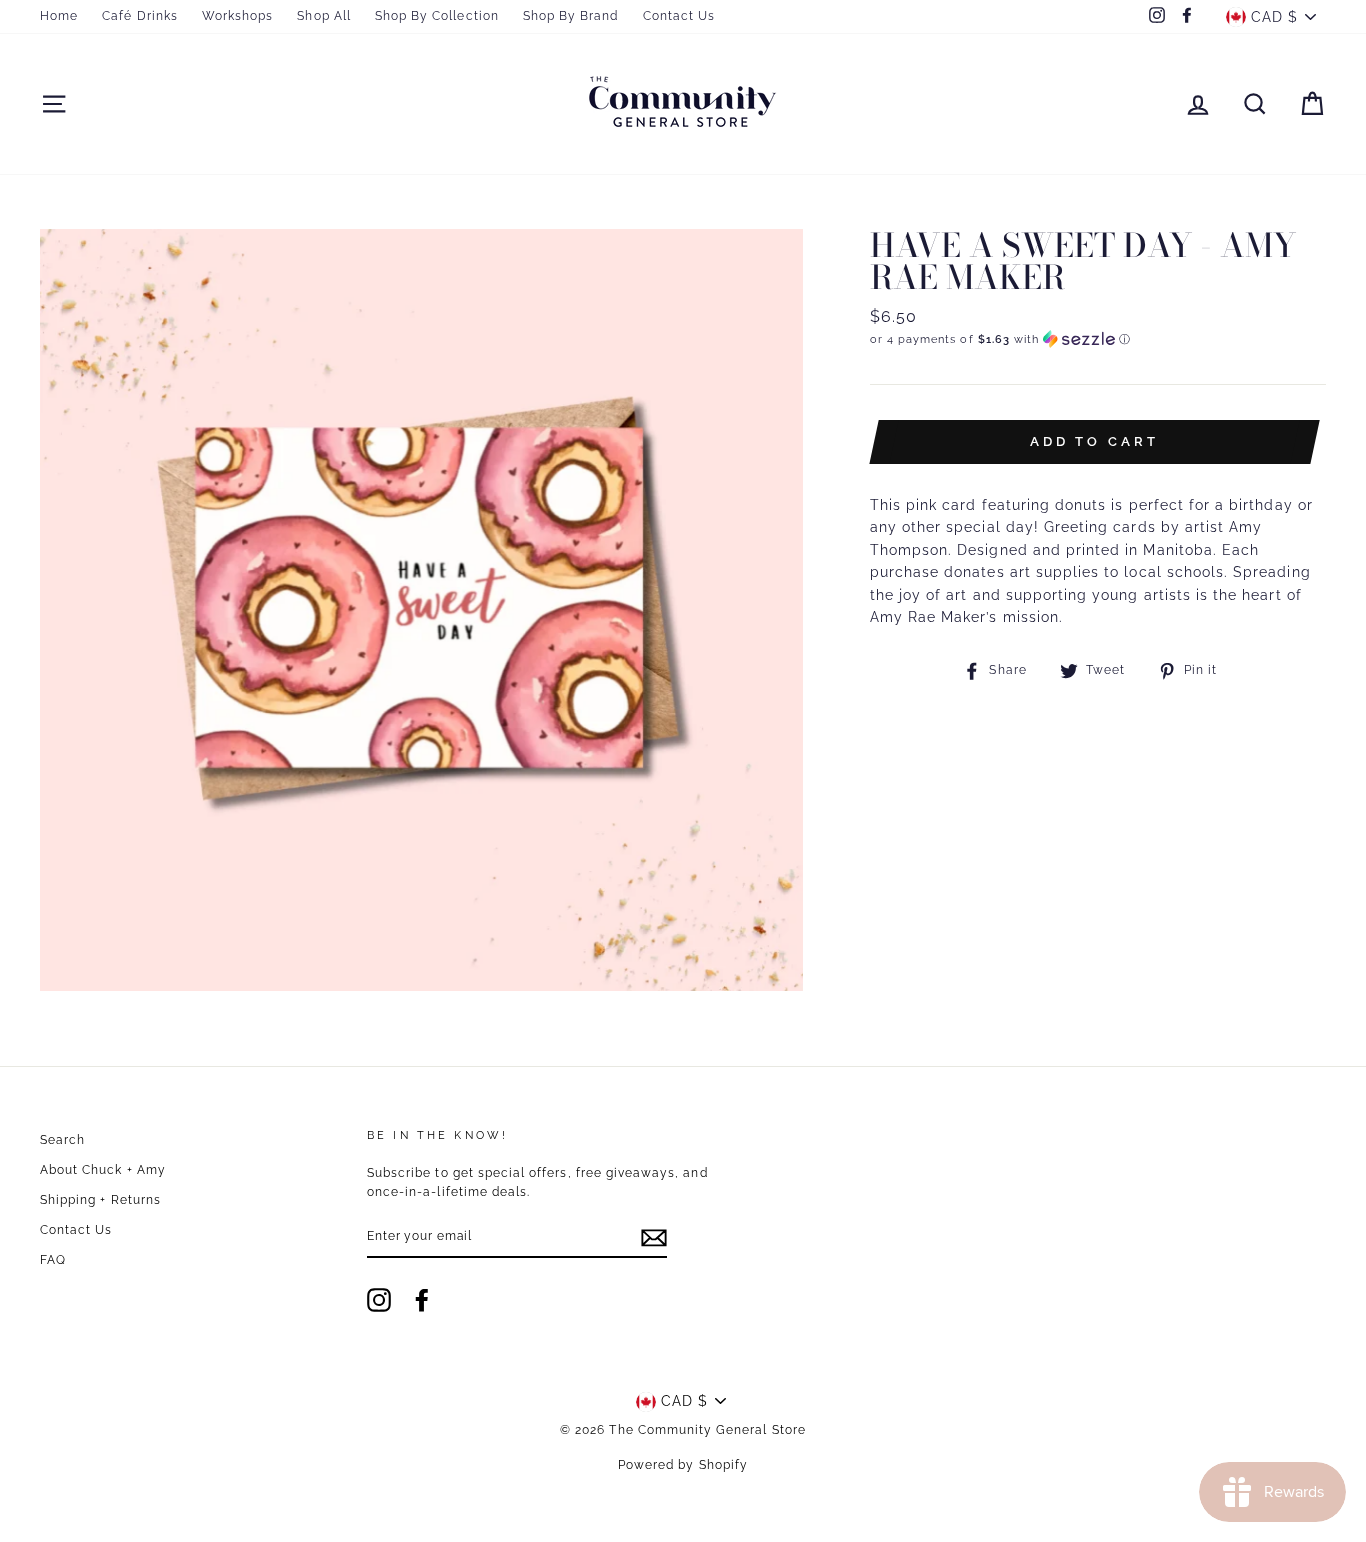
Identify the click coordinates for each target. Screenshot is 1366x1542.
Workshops (237, 16)
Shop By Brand (571, 16)
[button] (1098, 339)
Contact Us (679, 16)
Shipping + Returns (100, 1200)
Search (62, 1140)
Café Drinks (140, 16)
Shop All (323, 16)
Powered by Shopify (683, 1465)
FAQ (53, 1260)
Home (59, 16)
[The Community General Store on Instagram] (379, 1300)
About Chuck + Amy (103, 1170)
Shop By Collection (437, 16)
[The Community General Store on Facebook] (422, 1300)
